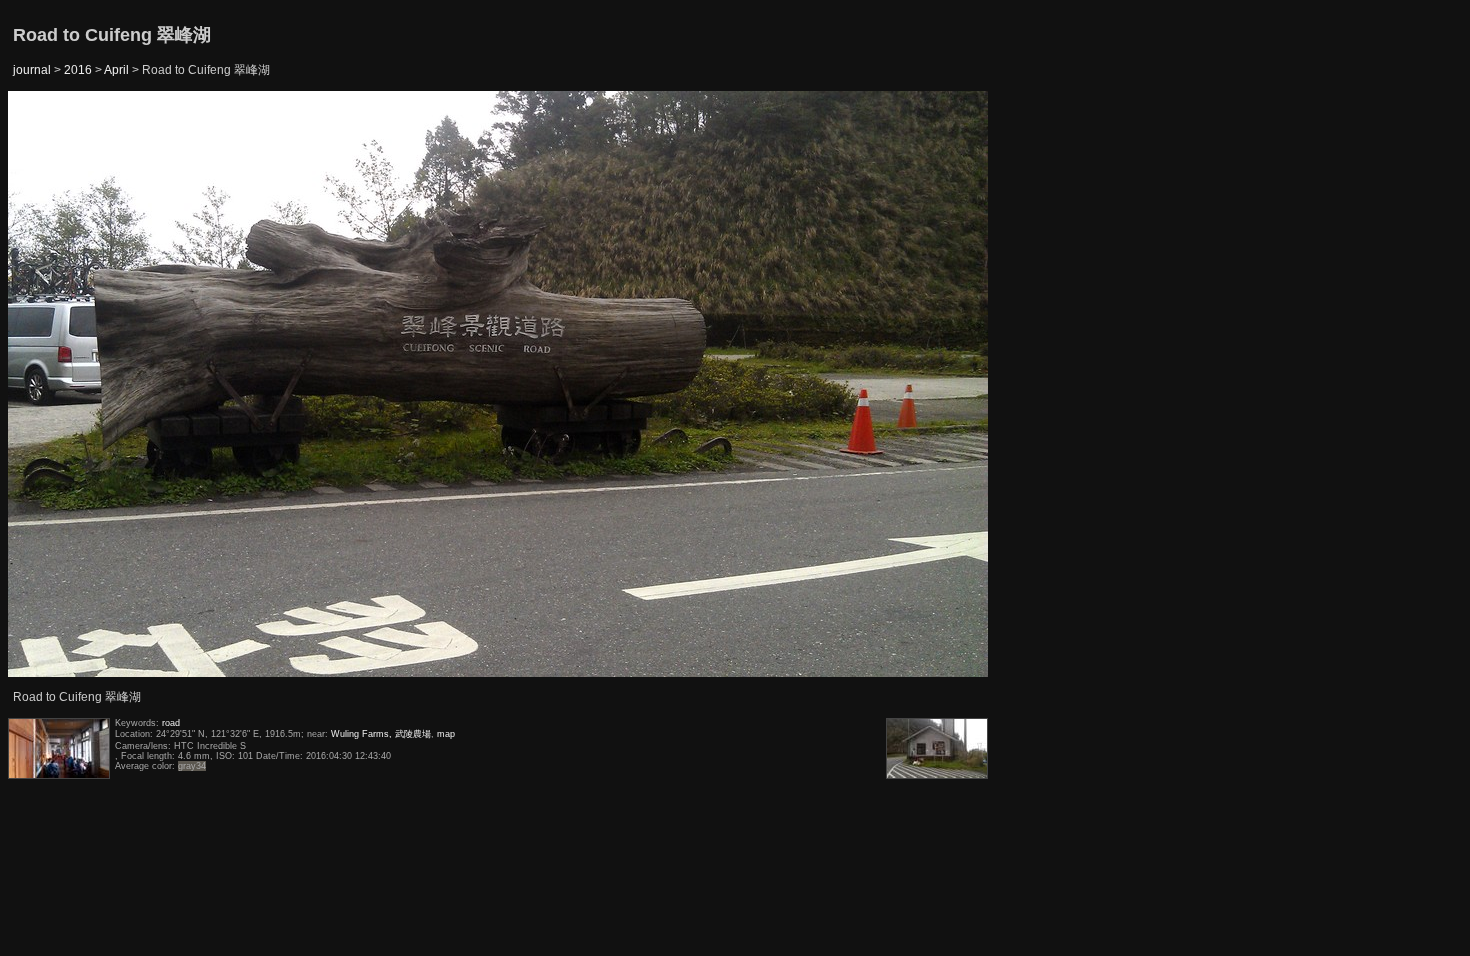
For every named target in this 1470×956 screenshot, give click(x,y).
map (446, 734)
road (171, 723)
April (116, 70)
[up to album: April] (499, 142)
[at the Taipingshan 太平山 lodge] (59, 385)
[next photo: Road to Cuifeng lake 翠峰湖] (939, 385)
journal (32, 70)
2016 (78, 70)
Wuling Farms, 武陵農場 (381, 734)
